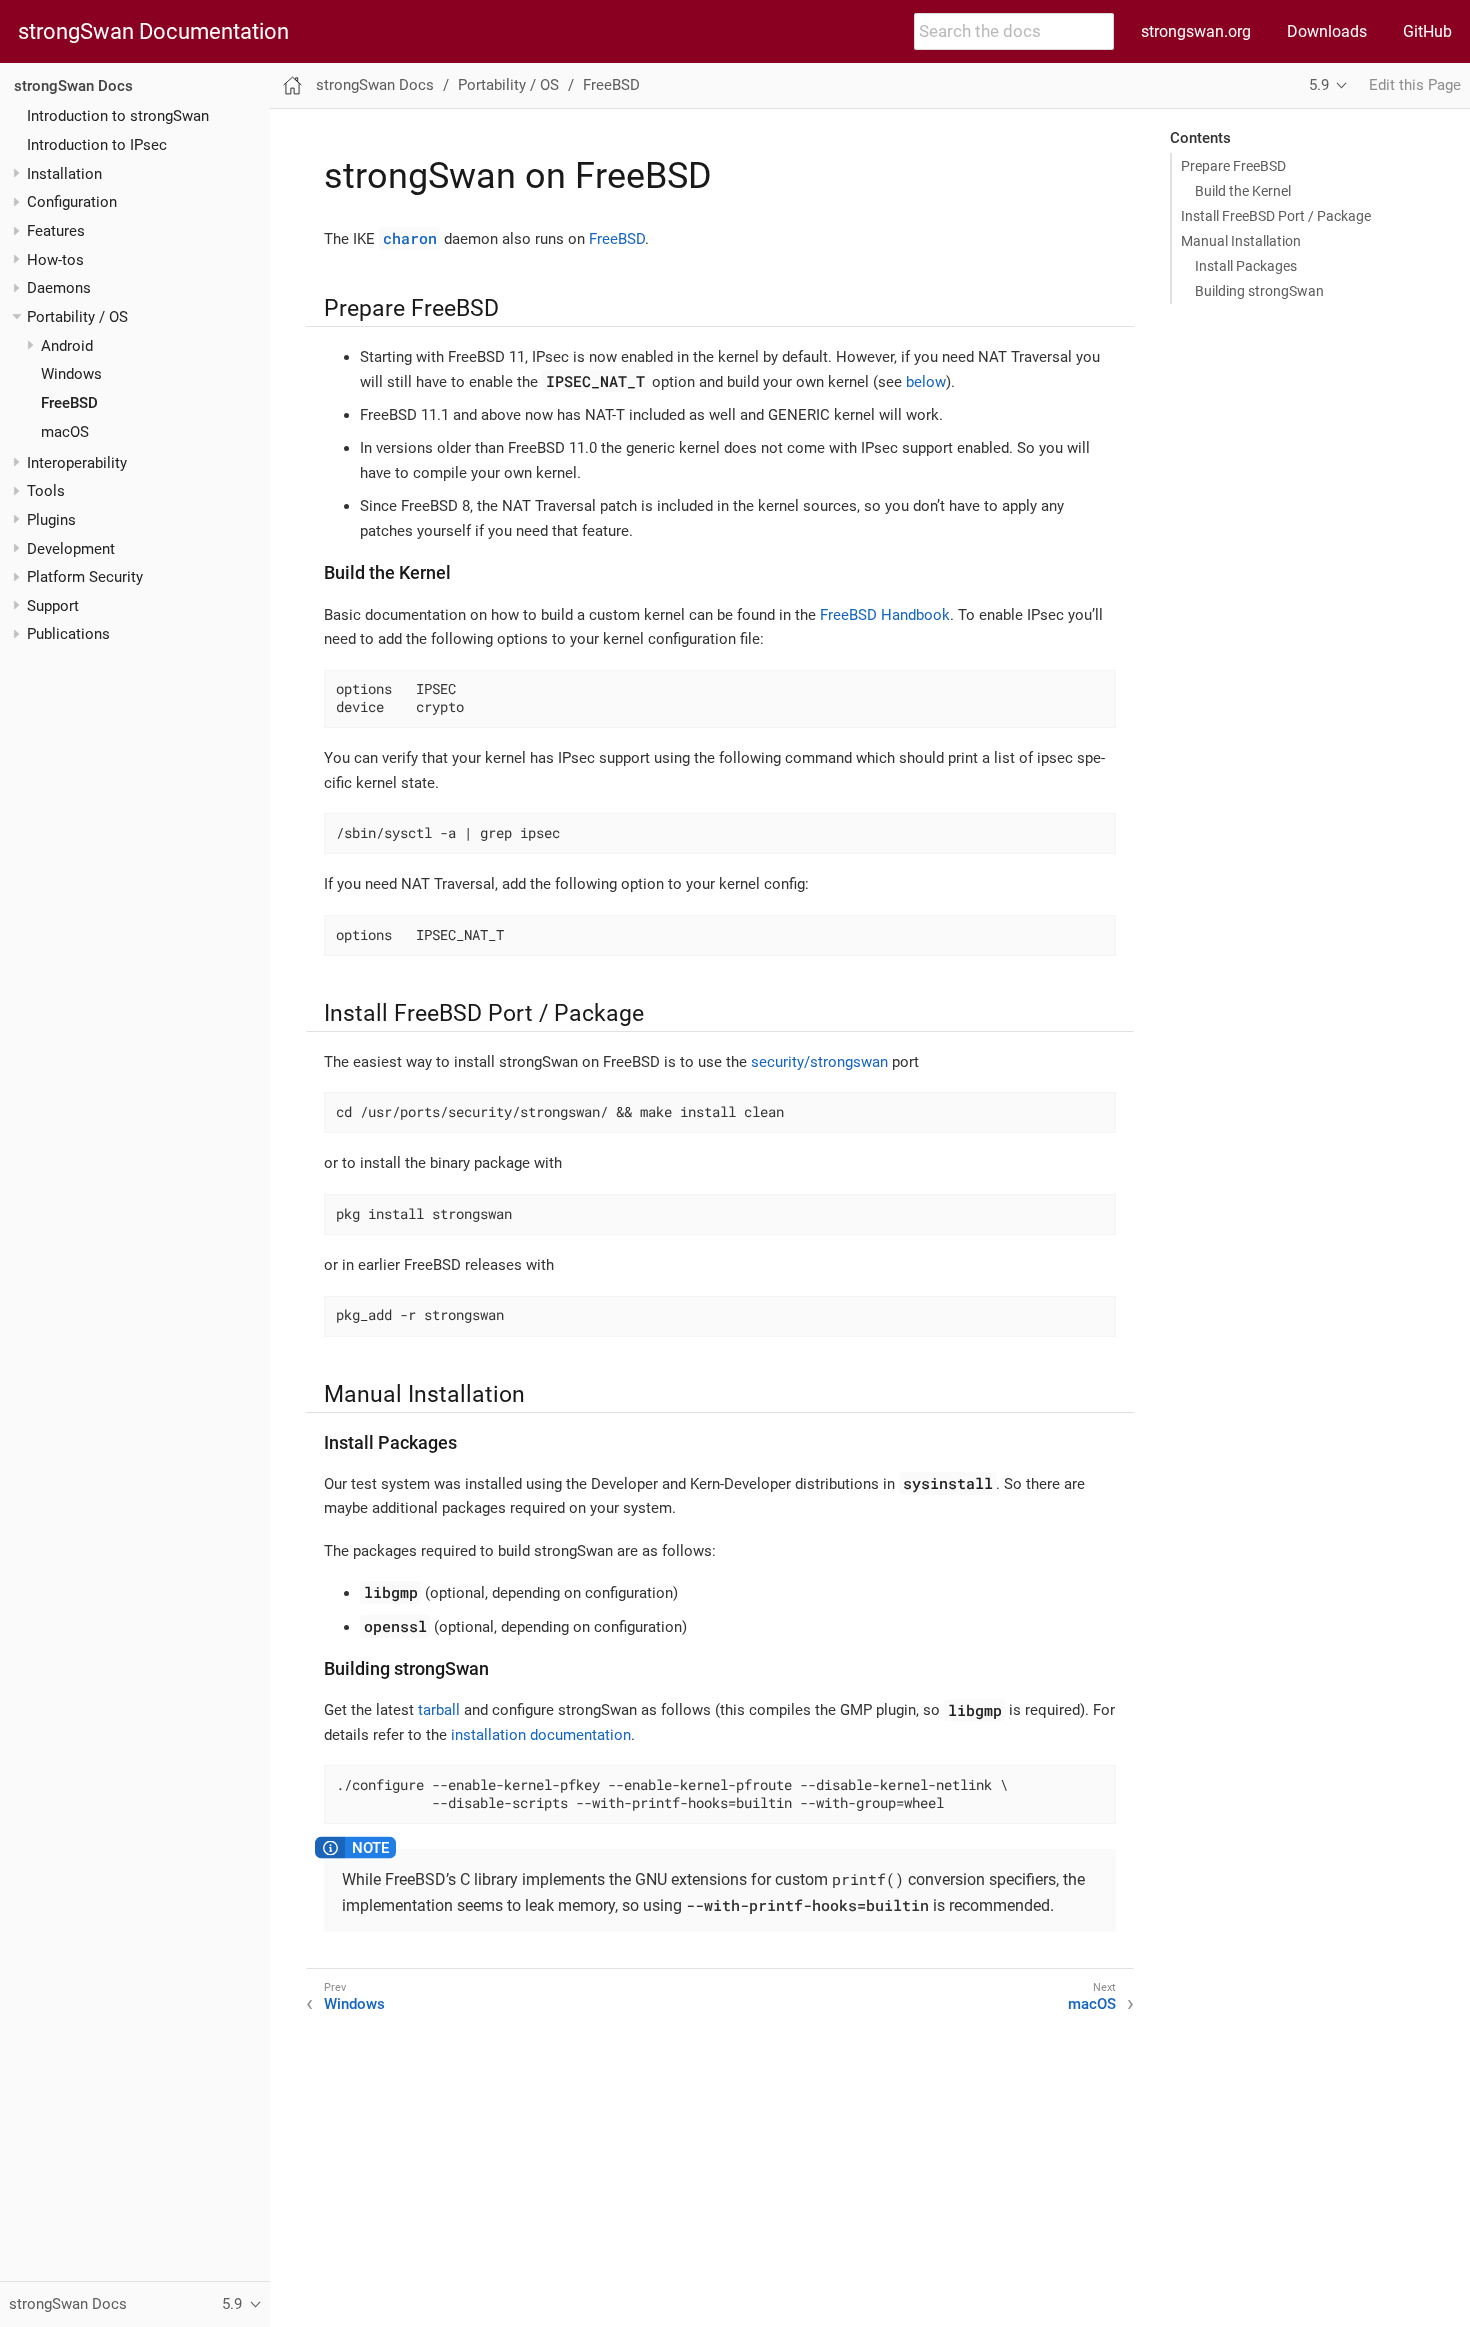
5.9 (1319, 85)
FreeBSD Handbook (885, 615)
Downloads (1327, 31)
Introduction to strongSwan (118, 116)
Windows (71, 374)
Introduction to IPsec (97, 145)
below (926, 382)
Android (67, 346)
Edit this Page (1415, 85)
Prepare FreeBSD (1233, 166)
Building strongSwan (1259, 291)
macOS (65, 432)
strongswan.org (1196, 31)
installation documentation (541, 1735)
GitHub (1427, 31)
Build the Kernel (1243, 191)
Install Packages (1246, 266)
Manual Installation (1241, 241)
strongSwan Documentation (153, 32)
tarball (439, 1710)
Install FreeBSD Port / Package (1276, 216)
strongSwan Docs (73, 86)
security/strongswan (819, 1062)
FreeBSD (69, 403)
